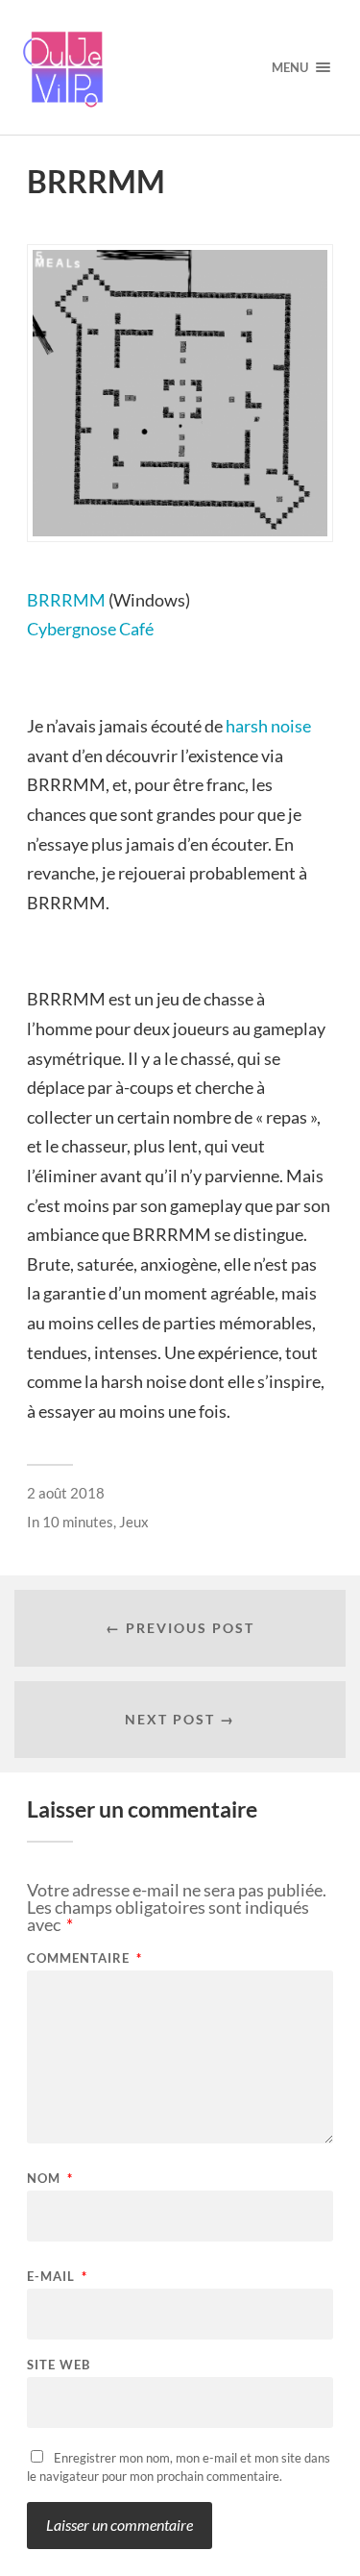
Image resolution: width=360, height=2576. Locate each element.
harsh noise (268, 726)
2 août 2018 (66, 1493)
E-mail (57, 2277)
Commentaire (84, 1958)
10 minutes (78, 1522)
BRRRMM (66, 600)
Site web (59, 2365)
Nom (50, 2179)
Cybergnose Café (90, 629)
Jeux (134, 1522)
